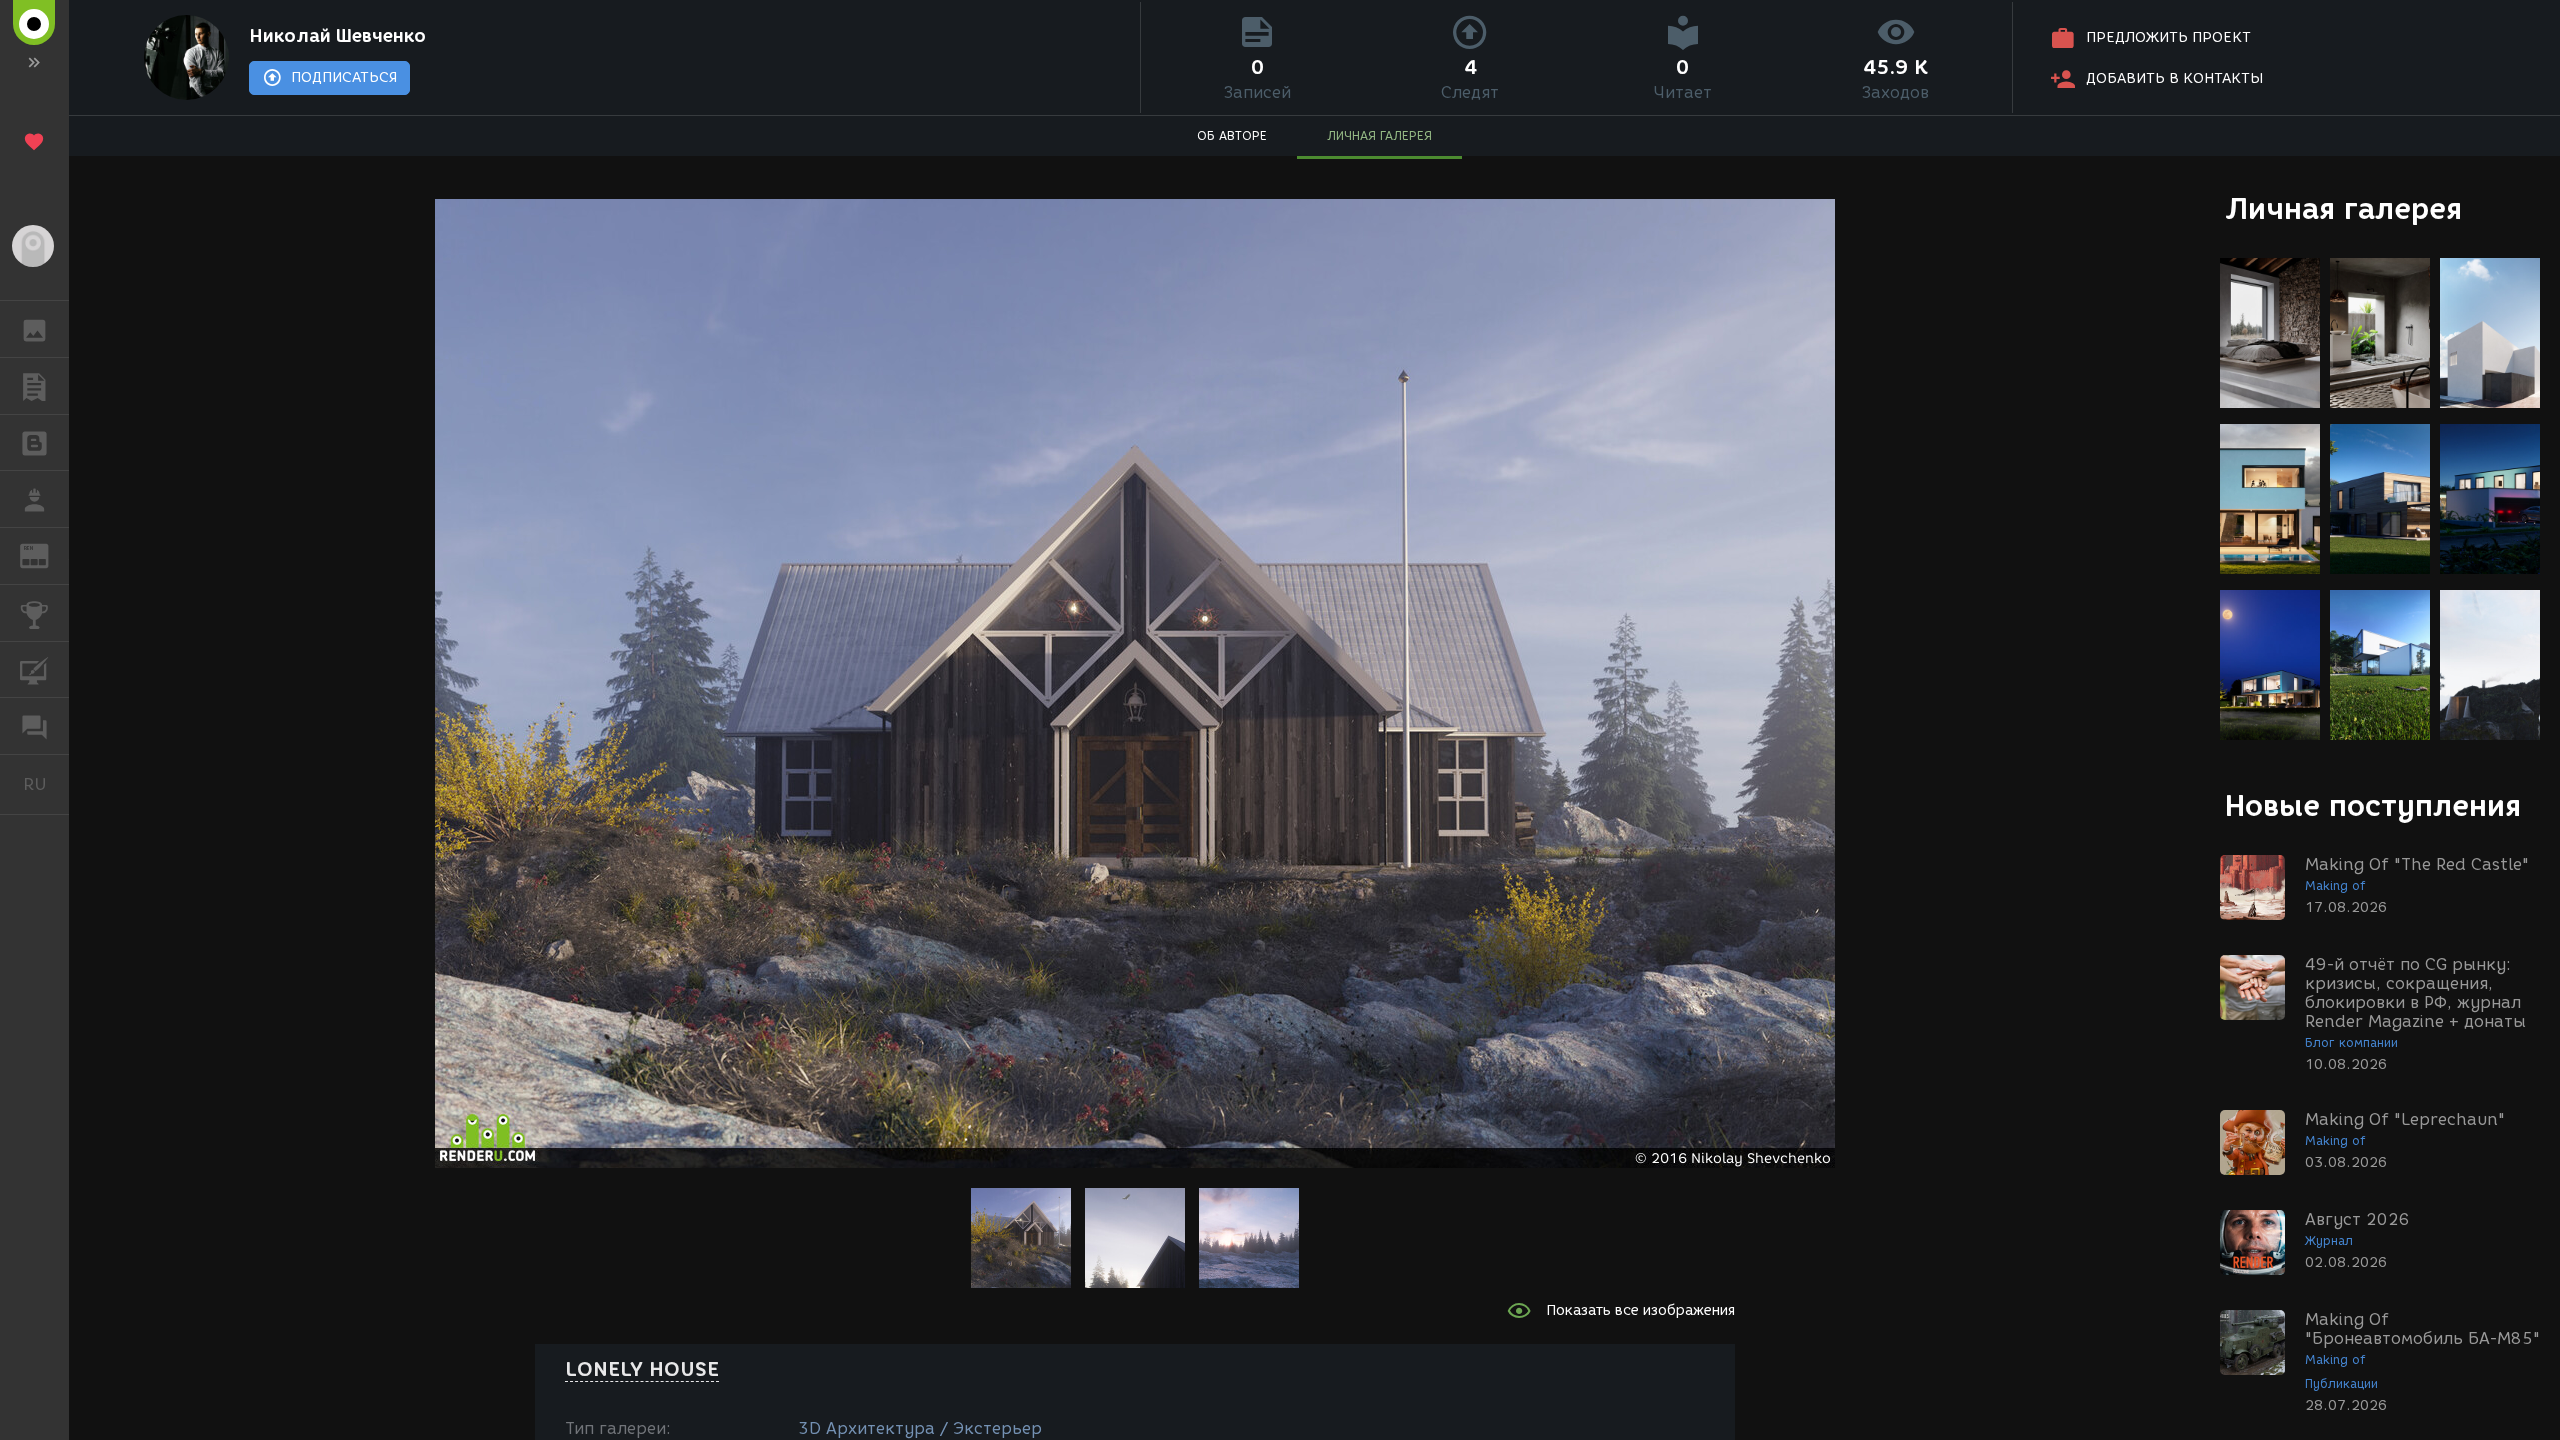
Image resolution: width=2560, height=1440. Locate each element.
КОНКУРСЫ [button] (34, 613)
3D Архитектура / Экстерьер (920, 1428)
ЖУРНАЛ (46, 554)
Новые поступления (2373, 805)
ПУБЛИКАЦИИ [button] (34, 386)
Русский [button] (46, 784)
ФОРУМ (34, 726)
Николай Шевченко (337, 36)
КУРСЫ (34, 670)
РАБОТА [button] (34, 499)
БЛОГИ (34, 443)
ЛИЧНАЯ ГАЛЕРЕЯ (1379, 135)
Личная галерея (2343, 208)
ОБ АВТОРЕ (1232, 135)
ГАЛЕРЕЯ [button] (34, 329)
